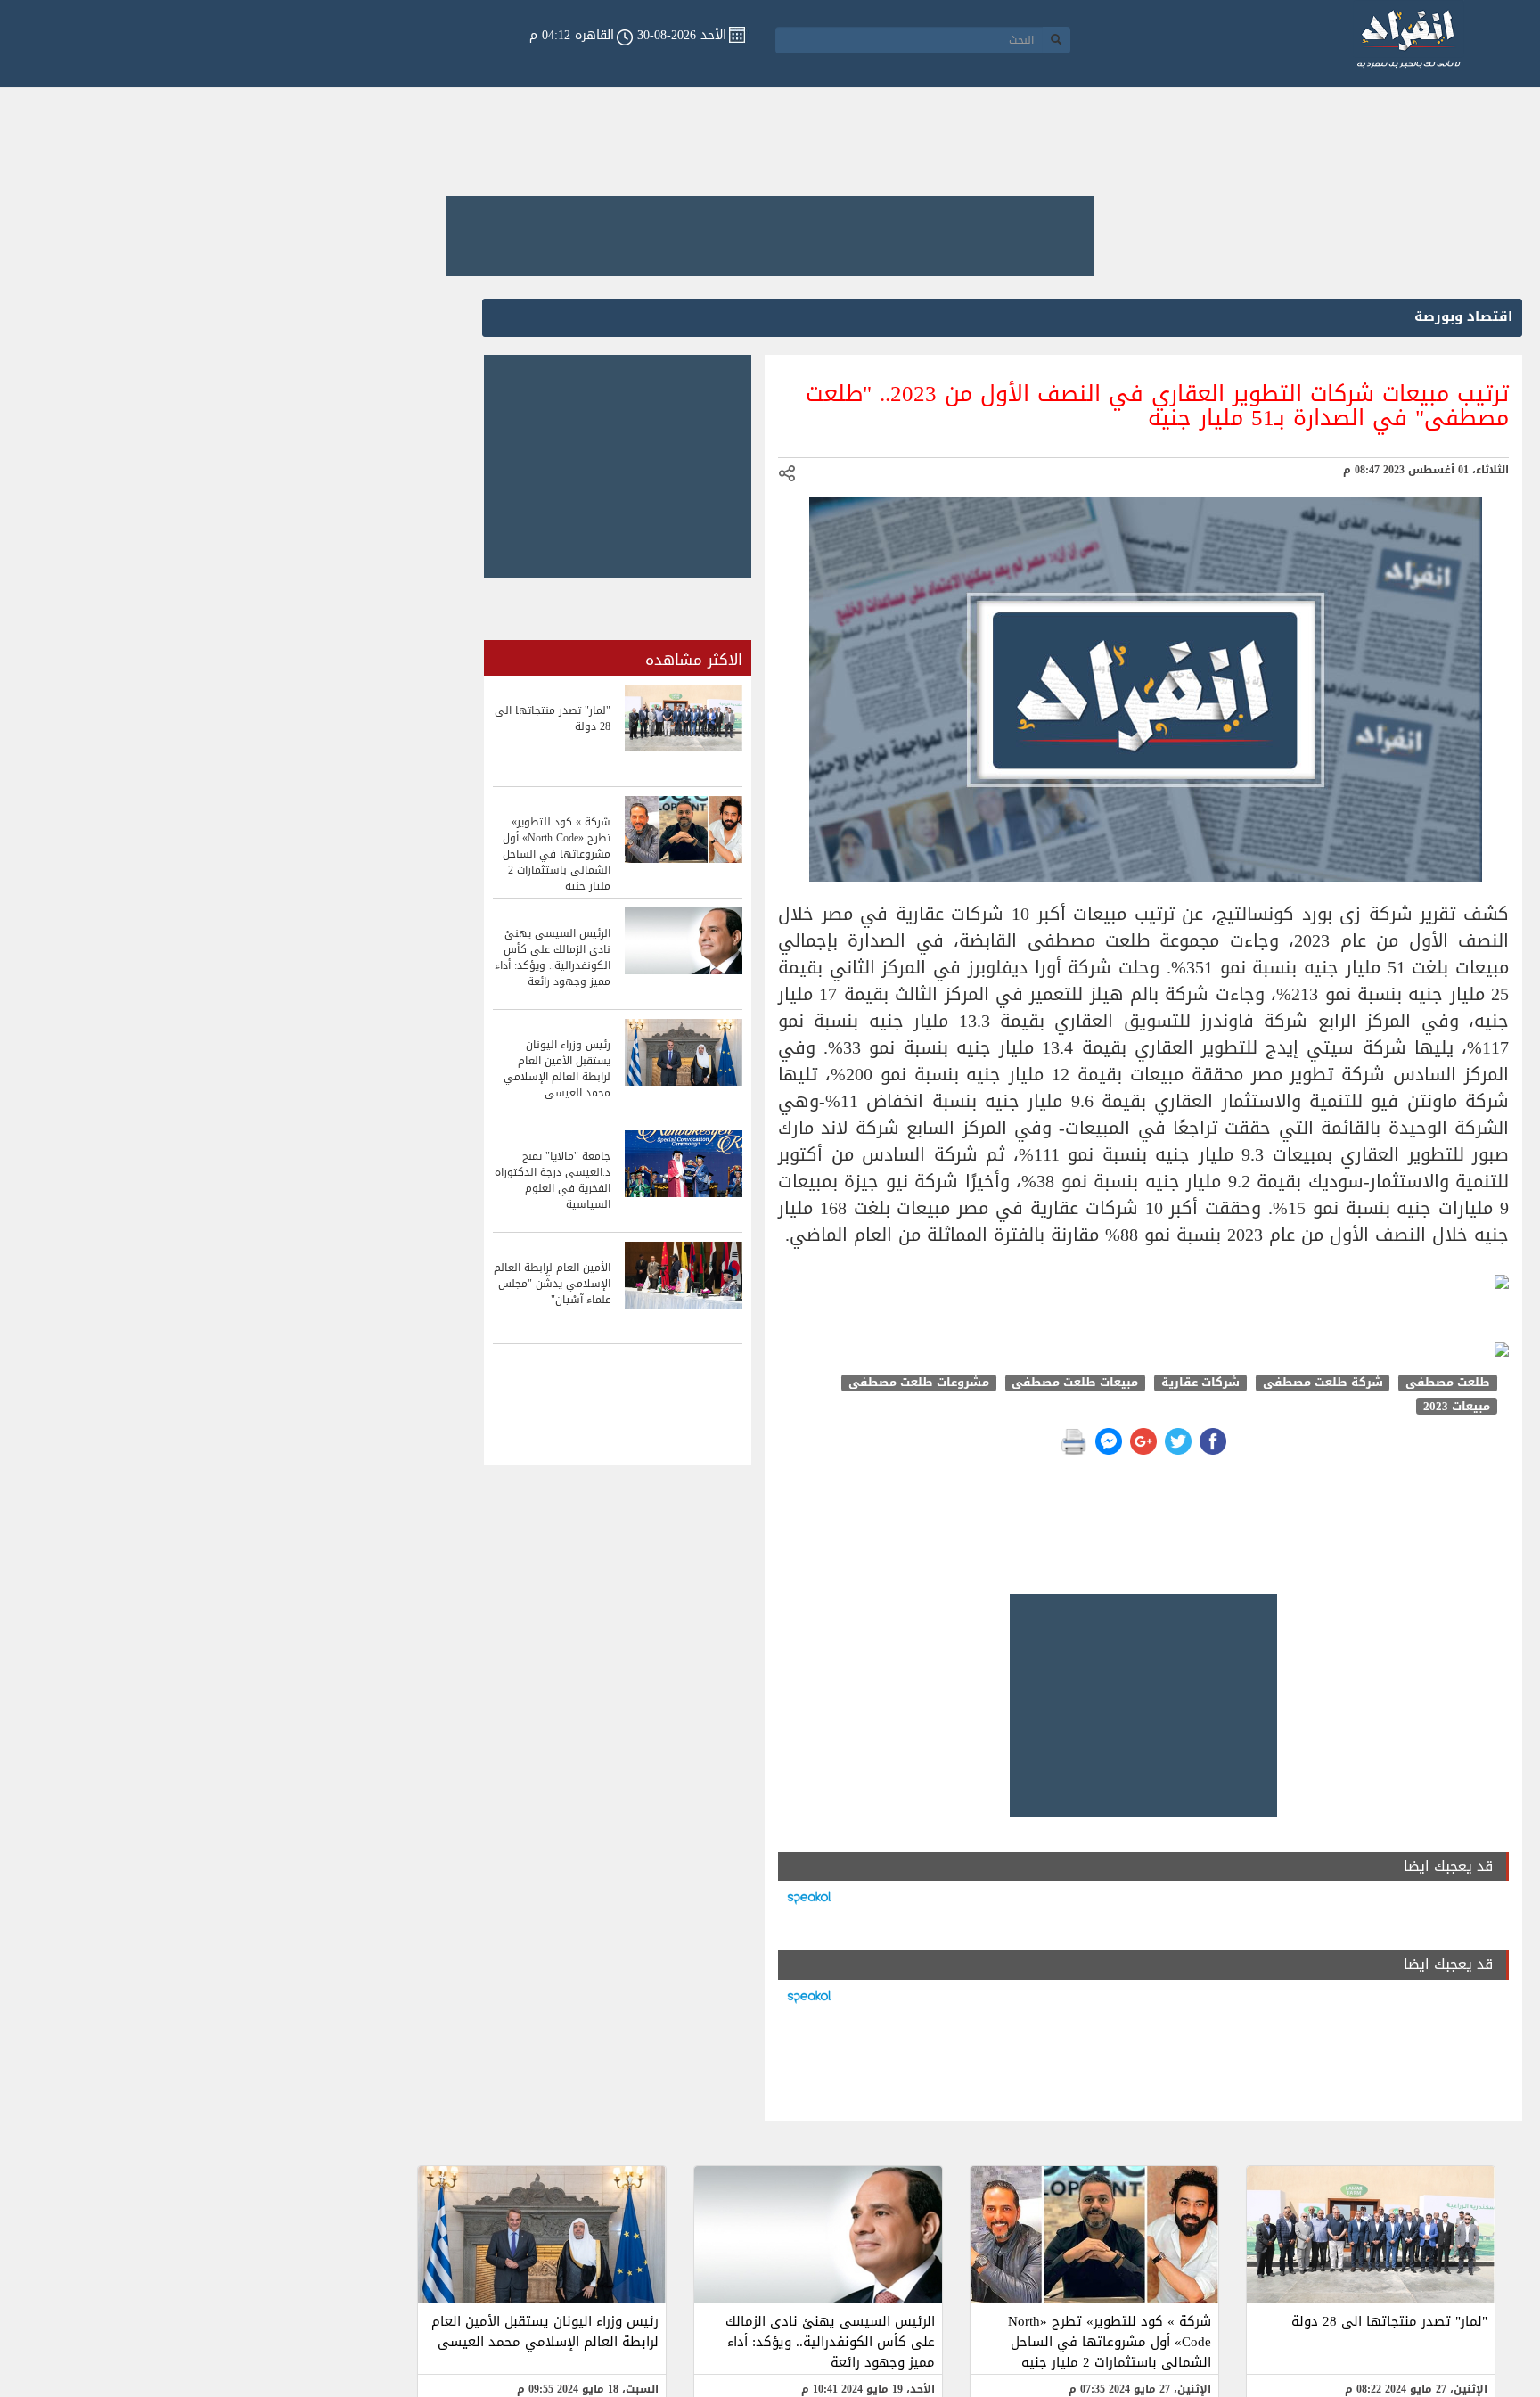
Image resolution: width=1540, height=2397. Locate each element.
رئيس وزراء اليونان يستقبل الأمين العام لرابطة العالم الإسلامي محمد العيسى (545, 2331)
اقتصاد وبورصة (1463, 316)
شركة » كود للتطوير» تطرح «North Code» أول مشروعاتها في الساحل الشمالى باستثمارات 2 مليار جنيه (1110, 2342)
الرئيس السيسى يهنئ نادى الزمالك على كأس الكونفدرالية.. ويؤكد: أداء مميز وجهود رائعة (830, 2342)
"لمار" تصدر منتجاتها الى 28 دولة (1389, 2321)
